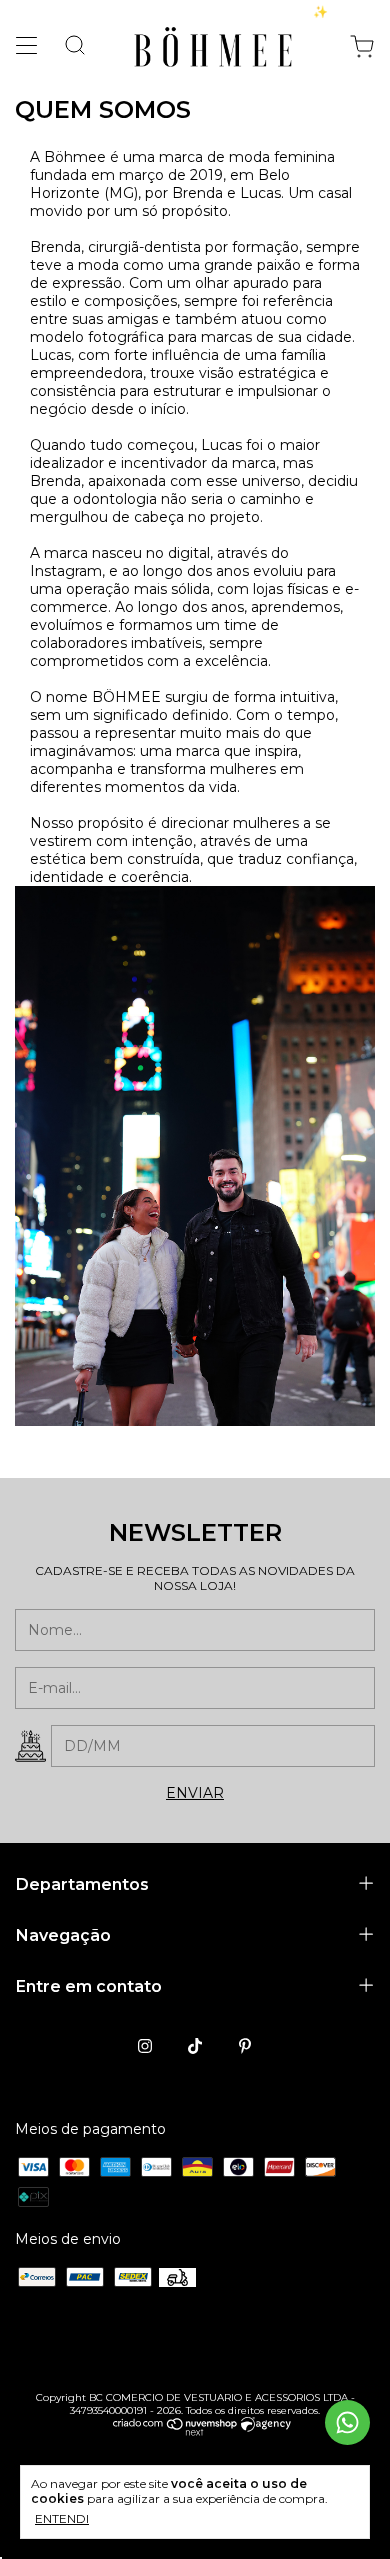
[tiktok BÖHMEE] (195, 2046)
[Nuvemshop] (175, 2431)
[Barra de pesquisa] (67, 47)
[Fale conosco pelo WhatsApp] (347, 2422)
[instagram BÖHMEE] (145, 2046)
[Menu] (31, 50)
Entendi (62, 2518)
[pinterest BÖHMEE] (245, 2046)
